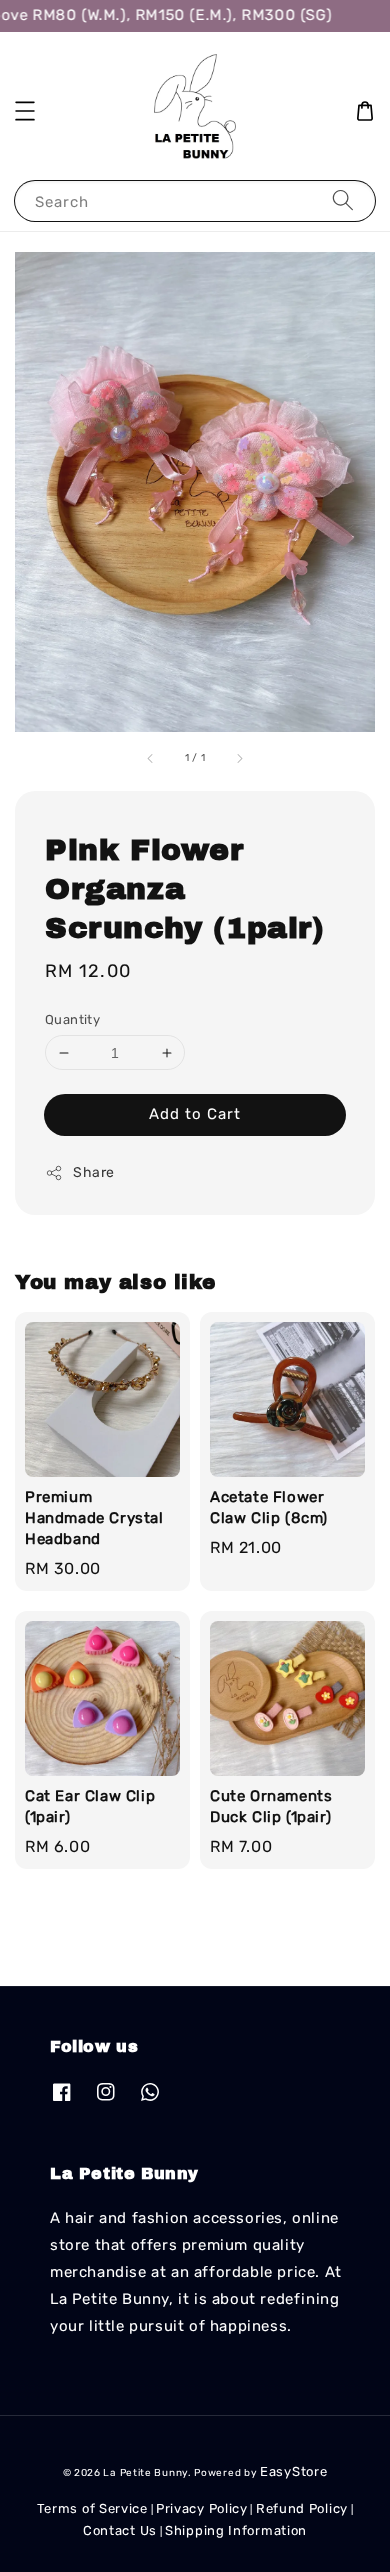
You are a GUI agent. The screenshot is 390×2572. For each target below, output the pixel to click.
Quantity (72, 1019)
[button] (25, 111)
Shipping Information (236, 2530)
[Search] (343, 200)
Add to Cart (195, 1114)
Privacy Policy (202, 2508)
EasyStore (293, 2471)
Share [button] (94, 1172)
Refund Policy (302, 2508)
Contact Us (120, 2530)
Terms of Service (92, 2508)
